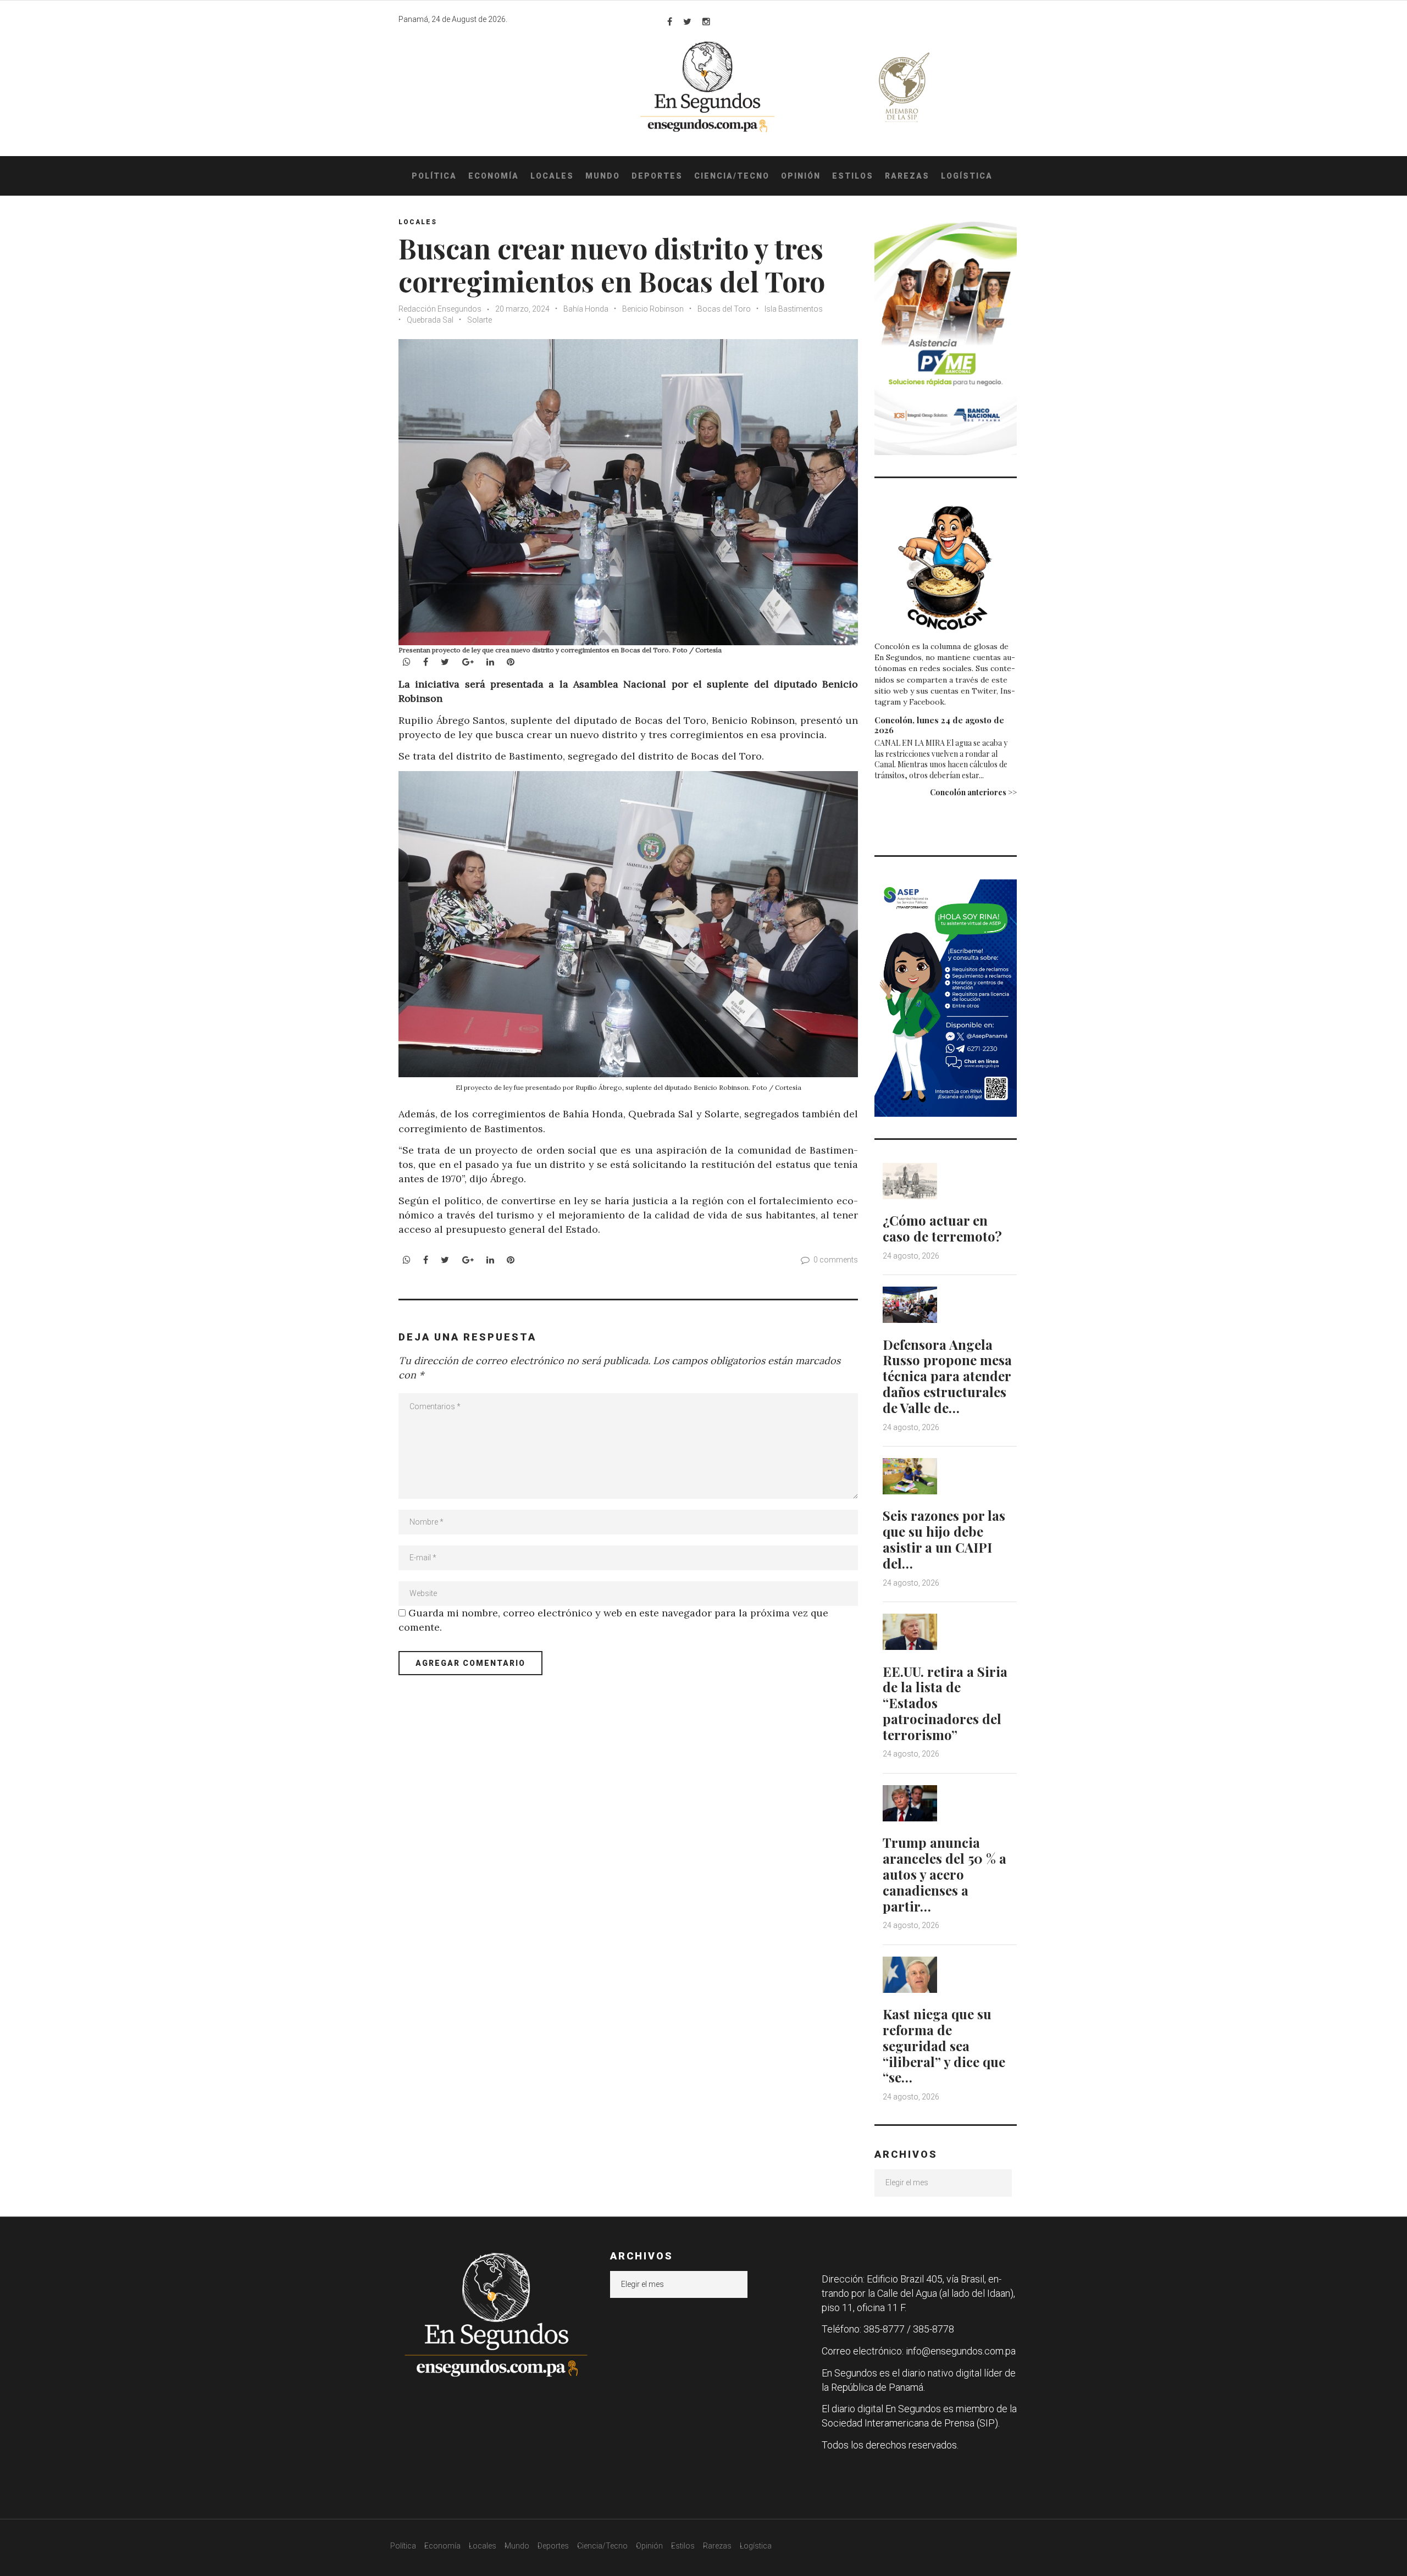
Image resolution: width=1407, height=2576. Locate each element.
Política (434, 176)
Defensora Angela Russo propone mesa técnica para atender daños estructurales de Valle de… (947, 1376)
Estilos (853, 176)
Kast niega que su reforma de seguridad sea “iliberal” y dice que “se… (944, 2045)
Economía (494, 176)
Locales (552, 176)
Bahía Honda (586, 309)
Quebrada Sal (430, 320)
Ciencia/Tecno (732, 176)
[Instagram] (706, 21)
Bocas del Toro (724, 309)
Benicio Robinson (653, 309)
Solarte (480, 320)
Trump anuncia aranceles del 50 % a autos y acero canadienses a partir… (945, 1874)
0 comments (836, 1260)
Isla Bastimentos (794, 309)
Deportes (657, 176)
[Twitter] (687, 21)
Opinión (801, 176)
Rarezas (907, 176)
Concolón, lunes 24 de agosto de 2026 (939, 725)
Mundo (603, 176)
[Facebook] (670, 21)
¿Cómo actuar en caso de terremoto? (942, 1228)
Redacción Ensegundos (440, 309)
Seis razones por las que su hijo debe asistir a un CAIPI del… (944, 1539)
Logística (967, 176)
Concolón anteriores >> (973, 792)
